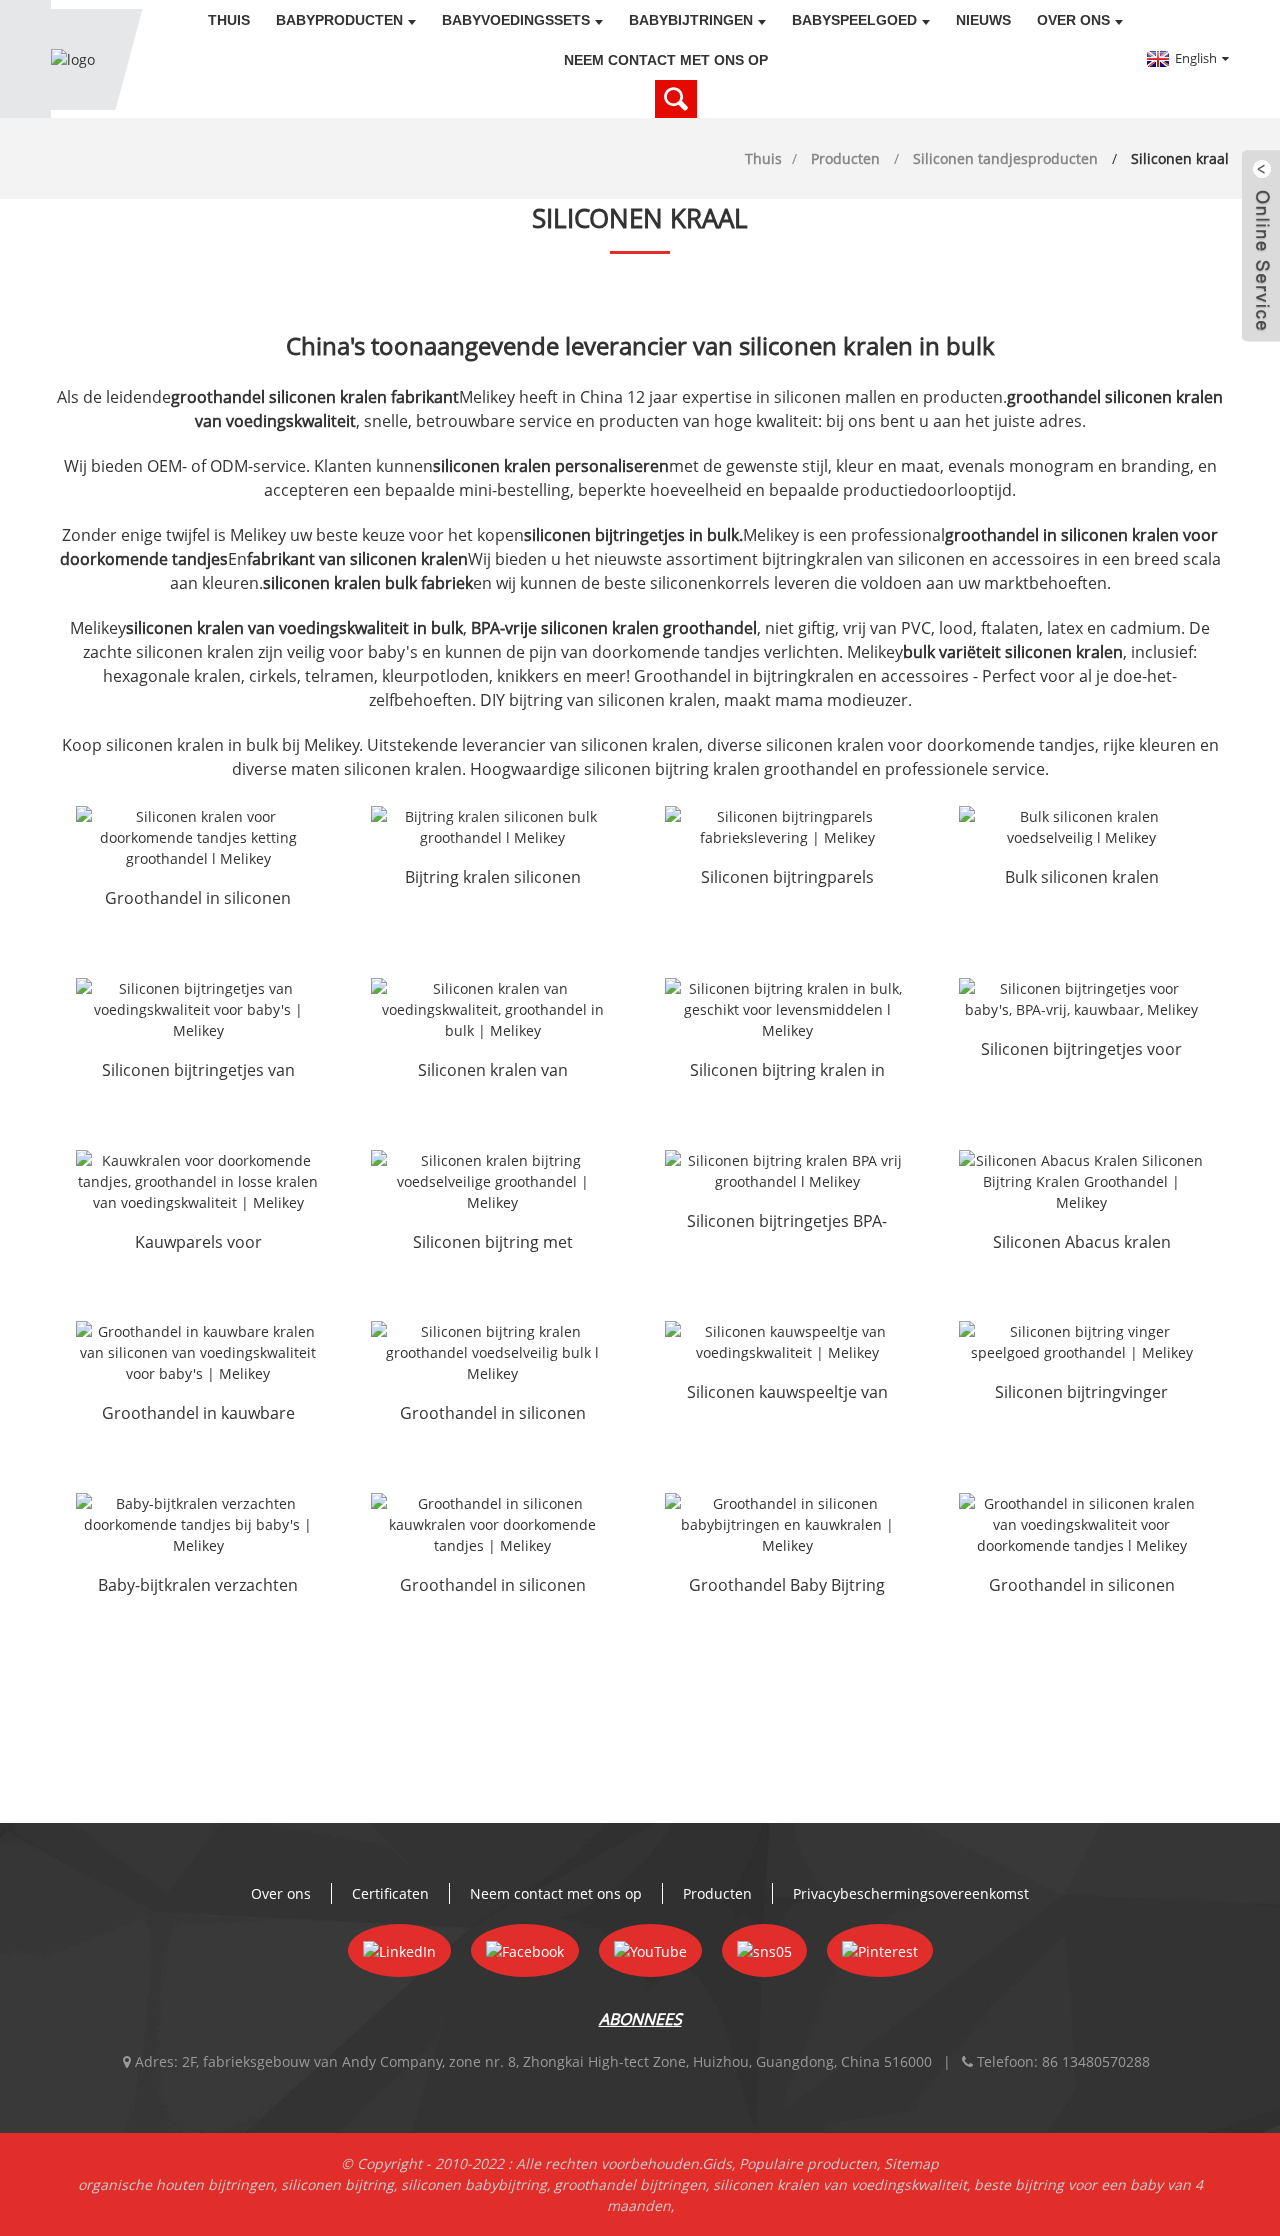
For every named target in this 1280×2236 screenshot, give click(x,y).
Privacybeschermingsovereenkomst (911, 1893)
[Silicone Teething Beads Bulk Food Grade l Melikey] (787, 1009)
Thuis (229, 20)
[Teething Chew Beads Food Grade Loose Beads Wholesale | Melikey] (198, 1181)
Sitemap (911, 2163)
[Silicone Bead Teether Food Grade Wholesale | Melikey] (493, 1181)
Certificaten (390, 1893)
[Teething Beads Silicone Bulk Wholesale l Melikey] (493, 827)
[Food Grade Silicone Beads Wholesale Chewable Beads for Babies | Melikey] (198, 1352)
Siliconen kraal (1180, 158)
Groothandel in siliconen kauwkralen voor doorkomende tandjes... (493, 1587)
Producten (845, 158)
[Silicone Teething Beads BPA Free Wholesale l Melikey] (787, 1171)
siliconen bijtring (337, 2184)
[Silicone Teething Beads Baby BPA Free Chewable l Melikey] (1081, 999)
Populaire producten (808, 2163)
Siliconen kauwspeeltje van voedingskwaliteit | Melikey (787, 1394)
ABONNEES (640, 2019)
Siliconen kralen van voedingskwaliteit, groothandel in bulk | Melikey (492, 1072)
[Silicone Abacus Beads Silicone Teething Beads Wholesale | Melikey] (1081, 1181)
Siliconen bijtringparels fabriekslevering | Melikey (787, 879)
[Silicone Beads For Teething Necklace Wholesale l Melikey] (198, 837)
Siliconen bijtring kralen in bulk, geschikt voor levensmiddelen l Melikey (787, 1072)
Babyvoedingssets (516, 20)
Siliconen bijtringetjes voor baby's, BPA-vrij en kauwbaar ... (1081, 1051)
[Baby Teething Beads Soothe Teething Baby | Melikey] (198, 1524)
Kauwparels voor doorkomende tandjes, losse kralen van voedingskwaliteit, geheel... (198, 1244)
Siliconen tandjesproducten (1005, 158)
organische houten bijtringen (176, 2184)
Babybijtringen (691, 20)
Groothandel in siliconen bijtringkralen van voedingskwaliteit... (493, 1415)
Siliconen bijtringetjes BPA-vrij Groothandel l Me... (787, 1223)
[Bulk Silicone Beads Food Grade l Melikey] (1081, 827)
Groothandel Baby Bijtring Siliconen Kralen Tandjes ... (787, 1587)
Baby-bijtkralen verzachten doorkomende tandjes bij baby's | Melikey (198, 1587)
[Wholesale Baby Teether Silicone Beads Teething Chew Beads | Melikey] (787, 1524)
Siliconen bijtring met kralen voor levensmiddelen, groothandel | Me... (493, 1244)
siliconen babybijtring (474, 2184)
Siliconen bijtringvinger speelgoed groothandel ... (1082, 1394)
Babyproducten (339, 20)
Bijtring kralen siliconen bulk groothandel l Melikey (493, 879)
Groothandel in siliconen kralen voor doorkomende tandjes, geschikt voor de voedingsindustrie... (1082, 1587)
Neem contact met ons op (666, 60)
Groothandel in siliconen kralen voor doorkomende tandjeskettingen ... (198, 900)
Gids (717, 2163)
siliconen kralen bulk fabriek (368, 583)
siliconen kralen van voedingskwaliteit (840, 2184)
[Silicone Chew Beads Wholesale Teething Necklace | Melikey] (493, 1524)
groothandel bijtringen (630, 2184)
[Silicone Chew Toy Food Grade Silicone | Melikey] (787, 1342)
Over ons (1073, 20)
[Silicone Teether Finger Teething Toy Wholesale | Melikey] (1081, 1342)
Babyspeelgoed (854, 20)
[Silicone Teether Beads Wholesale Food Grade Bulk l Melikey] (493, 1352)
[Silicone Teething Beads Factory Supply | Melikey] (787, 827)
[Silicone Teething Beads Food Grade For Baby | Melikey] (198, 1009)
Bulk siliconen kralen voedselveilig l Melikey (1082, 879)
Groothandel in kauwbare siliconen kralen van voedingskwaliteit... (198, 1415)
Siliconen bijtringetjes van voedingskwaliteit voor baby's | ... (198, 1072)
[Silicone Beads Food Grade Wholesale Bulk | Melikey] (493, 1009)
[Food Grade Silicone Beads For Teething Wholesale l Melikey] (1081, 1524)
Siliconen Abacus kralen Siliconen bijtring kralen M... (1082, 1244)
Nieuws (983, 20)
